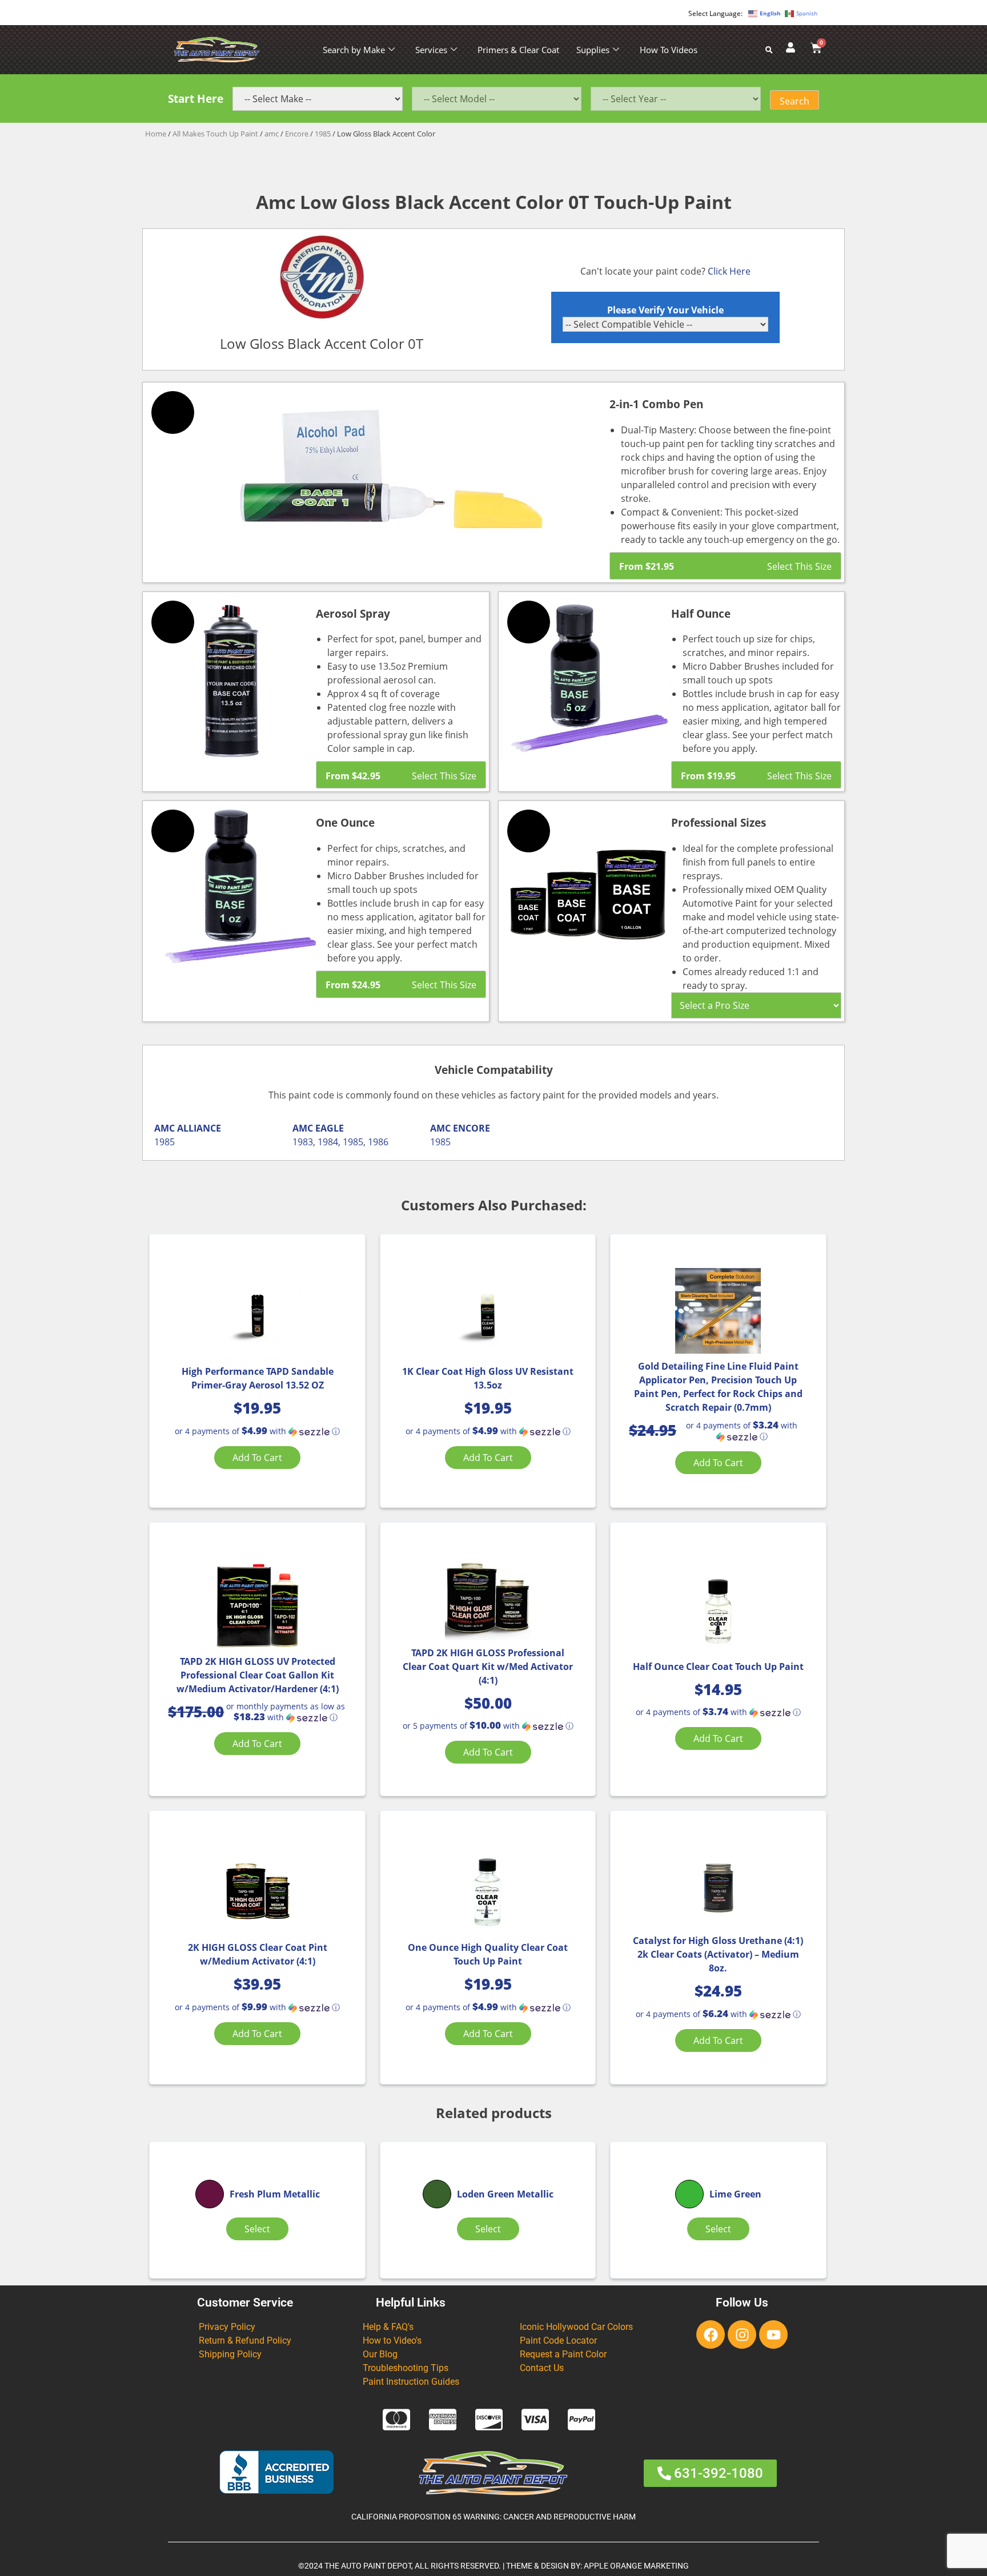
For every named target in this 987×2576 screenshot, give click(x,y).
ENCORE (472, 1128)
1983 (303, 1142)
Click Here (729, 271)
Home (156, 134)
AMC (164, 1128)
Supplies (593, 50)
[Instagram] (742, 2334)
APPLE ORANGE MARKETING (636, 2566)
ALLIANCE (199, 1128)
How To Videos (669, 50)
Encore (297, 134)
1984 (328, 1142)
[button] (257, 1431)
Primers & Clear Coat (518, 50)
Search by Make (354, 50)
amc (272, 134)
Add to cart (257, 1458)
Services (431, 50)
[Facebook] (711, 2334)
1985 (323, 134)
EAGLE (330, 1128)
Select (257, 2229)
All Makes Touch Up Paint (215, 134)
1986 (378, 1142)
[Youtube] (773, 2334)
